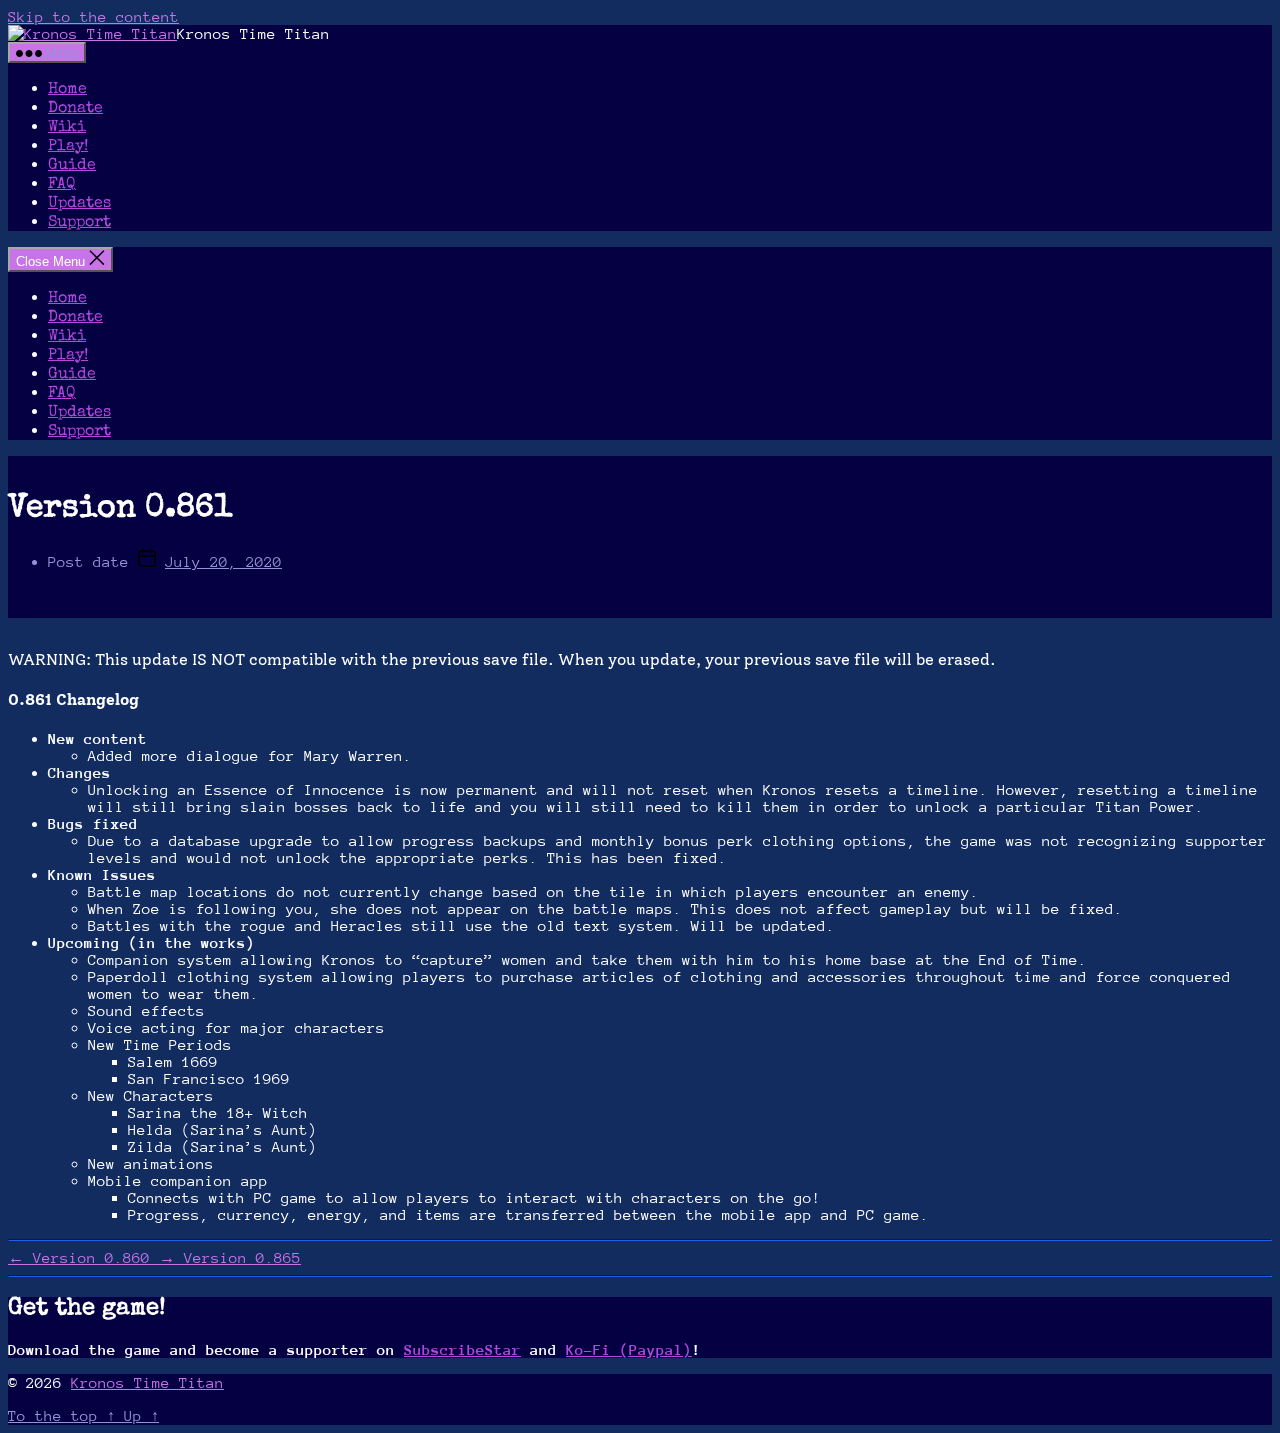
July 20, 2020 (223, 561)
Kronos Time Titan (147, 1382)
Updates (79, 204)
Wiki (67, 128)
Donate (75, 109)
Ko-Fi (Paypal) (629, 1349)
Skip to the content (93, 16)
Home (67, 90)
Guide (72, 166)
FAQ (62, 185)
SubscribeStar (462, 1349)
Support (79, 223)
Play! (68, 147)
